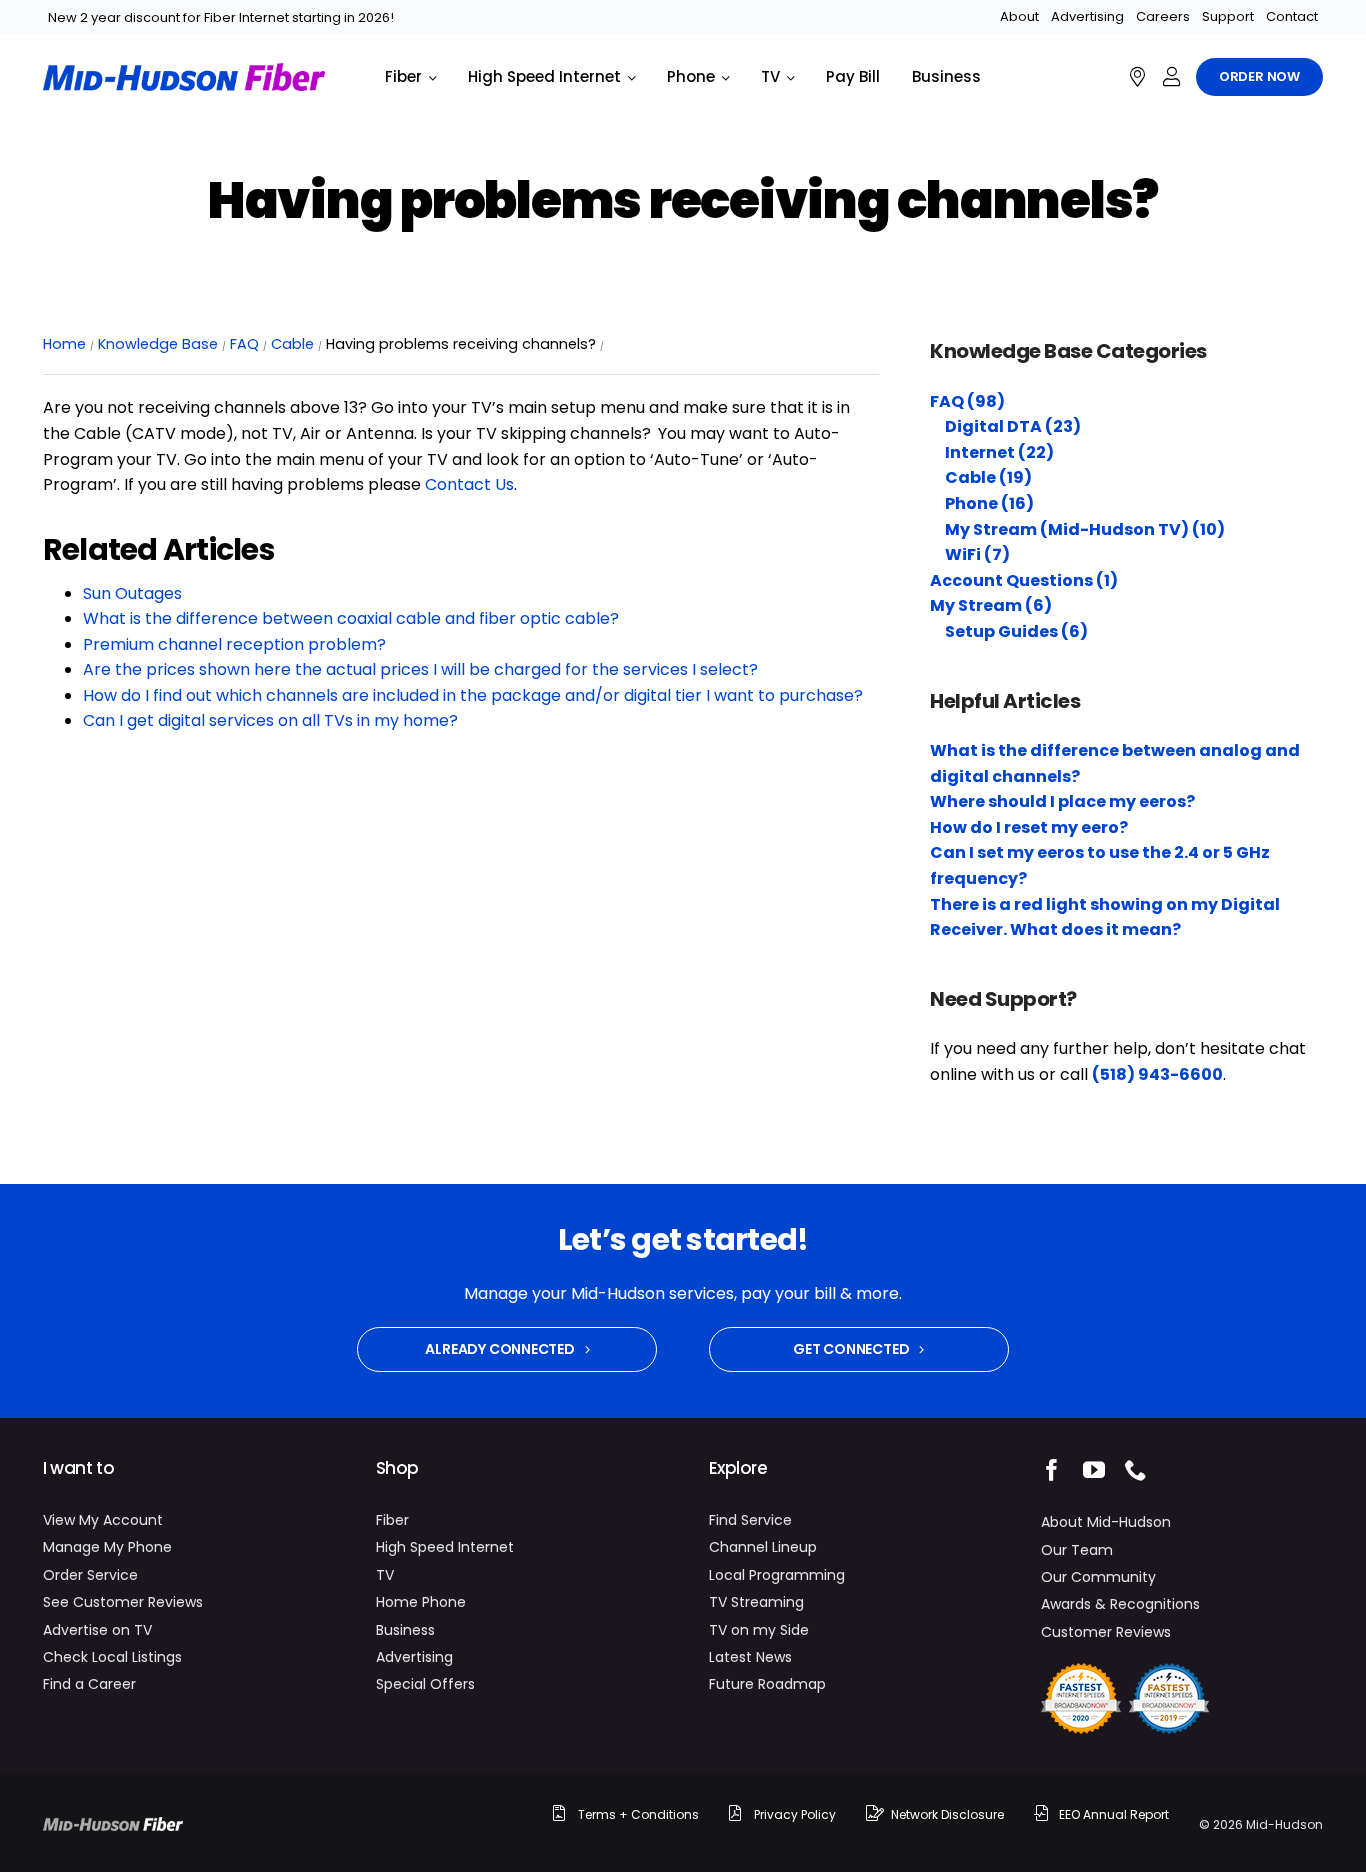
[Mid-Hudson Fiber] (113, 1824)
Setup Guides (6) (1016, 631)
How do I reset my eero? (1029, 827)
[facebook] (1052, 1470)
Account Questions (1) (1024, 580)
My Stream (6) (991, 605)
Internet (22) (999, 452)
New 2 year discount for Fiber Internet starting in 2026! (221, 17)
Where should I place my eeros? (1062, 801)
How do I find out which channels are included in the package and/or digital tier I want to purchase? (473, 695)
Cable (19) (988, 477)
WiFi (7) (977, 554)
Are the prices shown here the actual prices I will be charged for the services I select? (420, 669)
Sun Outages (132, 593)
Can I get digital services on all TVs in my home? (270, 720)
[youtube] (1094, 1470)
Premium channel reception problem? (234, 644)
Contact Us (469, 484)
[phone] (1136, 1470)
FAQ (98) (967, 401)
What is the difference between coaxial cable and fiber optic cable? (351, 618)
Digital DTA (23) (1013, 426)
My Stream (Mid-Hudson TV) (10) (1085, 529)
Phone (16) (989, 503)
